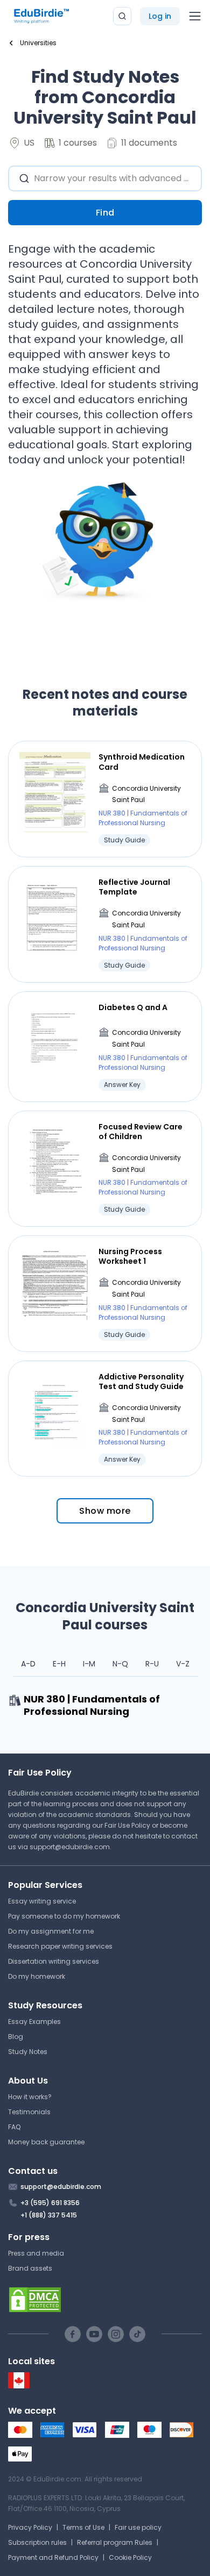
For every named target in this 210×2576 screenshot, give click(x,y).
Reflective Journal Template (134, 887)
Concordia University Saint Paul (146, 794)
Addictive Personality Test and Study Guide (141, 1382)
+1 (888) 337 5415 (49, 2215)
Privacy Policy (30, 2527)
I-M (89, 1664)
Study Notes (28, 2052)
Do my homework (37, 1976)
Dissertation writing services (54, 1961)
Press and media (36, 2253)
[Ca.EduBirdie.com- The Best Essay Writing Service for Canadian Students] (19, 2386)
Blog (16, 2037)
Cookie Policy (130, 2557)
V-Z (183, 1664)
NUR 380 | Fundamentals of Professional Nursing (143, 818)
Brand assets (30, 2268)
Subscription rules (37, 2542)
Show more (105, 1511)
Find (105, 213)
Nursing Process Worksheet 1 (130, 1256)
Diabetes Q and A (133, 1007)
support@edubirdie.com (70, 1847)
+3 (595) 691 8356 (50, 2203)
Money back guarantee (46, 2142)
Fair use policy (138, 2527)
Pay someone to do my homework (64, 1916)
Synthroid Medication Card (142, 762)
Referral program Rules (115, 2542)
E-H (59, 1664)
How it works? (30, 2097)
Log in (160, 16)
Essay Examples (34, 2022)
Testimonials (29, 2112)
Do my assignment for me (51, 1931)
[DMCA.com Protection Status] (105, 2300)
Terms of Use (83, 2527)
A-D (28, 1664)
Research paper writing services (60, 1946)
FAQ (14, 2127)
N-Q (120, 1664)
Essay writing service (42, 1901)
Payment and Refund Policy (53, 2557)
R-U (152, 1664)
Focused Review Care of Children (141, 1132)
